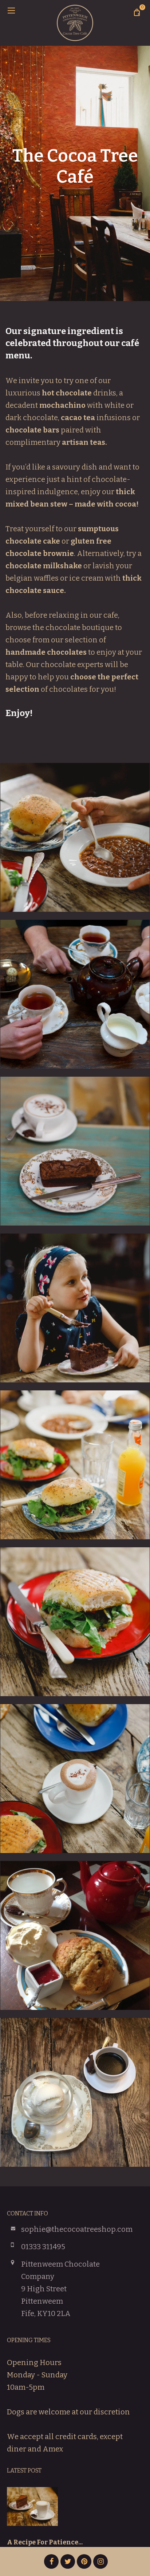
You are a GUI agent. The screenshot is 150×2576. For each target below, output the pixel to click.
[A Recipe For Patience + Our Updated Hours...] (32, 2512)
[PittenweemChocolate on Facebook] (51, 2561)
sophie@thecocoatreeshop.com (77, 2229)
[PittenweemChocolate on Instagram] (100, 2561)
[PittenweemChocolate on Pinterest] (84, 2561)
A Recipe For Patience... (45, 2542)
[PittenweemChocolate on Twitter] (68, 2561)
